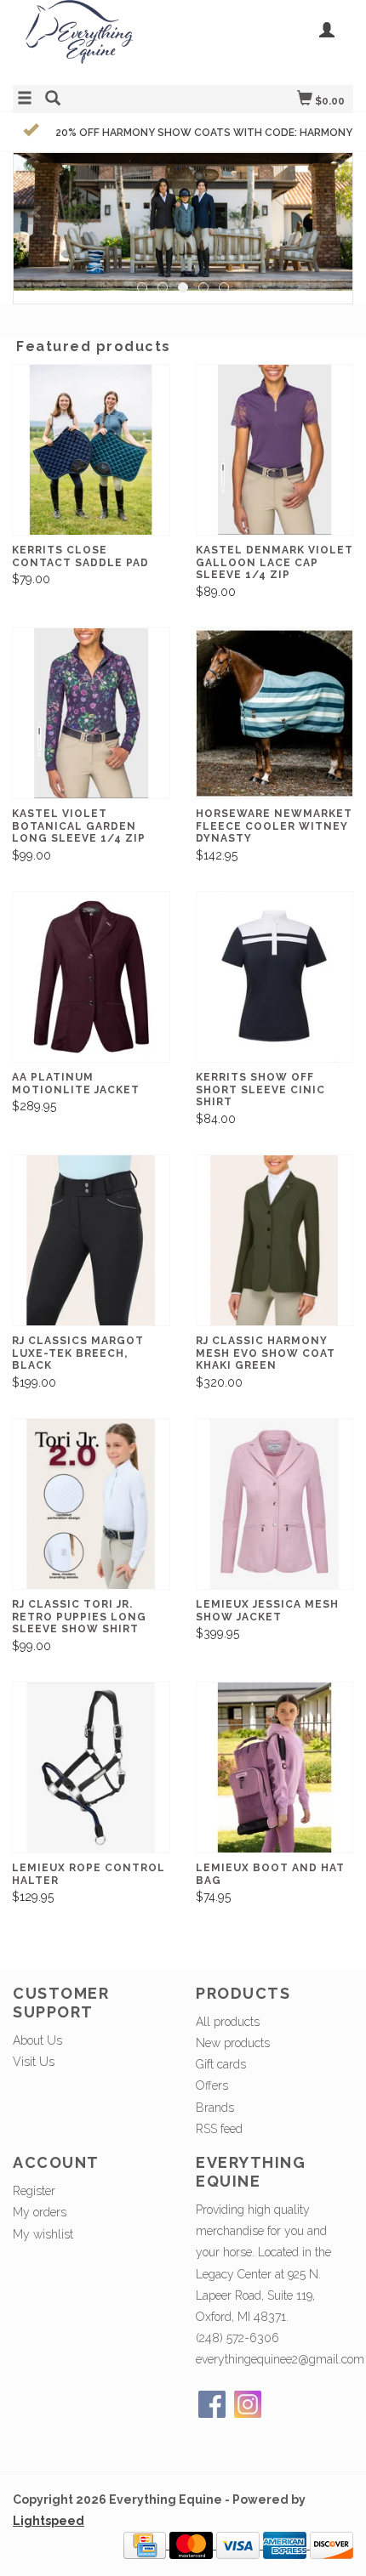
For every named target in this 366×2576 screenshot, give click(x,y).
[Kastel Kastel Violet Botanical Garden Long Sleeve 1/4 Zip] (91, 714)
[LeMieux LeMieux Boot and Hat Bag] (275, 1768)
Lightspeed (49, 2521)
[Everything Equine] (98, 40)
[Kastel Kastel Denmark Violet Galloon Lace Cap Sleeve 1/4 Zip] (275, 450)
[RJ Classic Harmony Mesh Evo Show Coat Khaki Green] (275, 1241)
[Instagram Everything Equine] (248, 2404)
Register (34, 2191)
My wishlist (43, 2234)
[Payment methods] (146, 2545)
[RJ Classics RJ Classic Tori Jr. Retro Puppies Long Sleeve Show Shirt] (91, 1504)
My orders (40, 2212)
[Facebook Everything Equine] (212, 2404)
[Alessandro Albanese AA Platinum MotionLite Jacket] (91, 977)
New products (233, 2043)
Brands (215, 2108)
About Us (37, 2040)
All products (228, 2022)
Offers (212, 2085)
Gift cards (221, 2064)
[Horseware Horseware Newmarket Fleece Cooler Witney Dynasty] (275, 714)
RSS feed (219, 2129)
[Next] (328, 212)
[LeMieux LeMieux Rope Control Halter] (91, 1768)
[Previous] (38, 212)
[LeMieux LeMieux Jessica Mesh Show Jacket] (275, 1504)
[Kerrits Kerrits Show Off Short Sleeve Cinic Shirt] (275, 977)
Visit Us (34, 2062)
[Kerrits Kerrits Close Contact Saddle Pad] (91, 450)
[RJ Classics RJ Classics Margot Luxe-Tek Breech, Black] (91, 1241)
